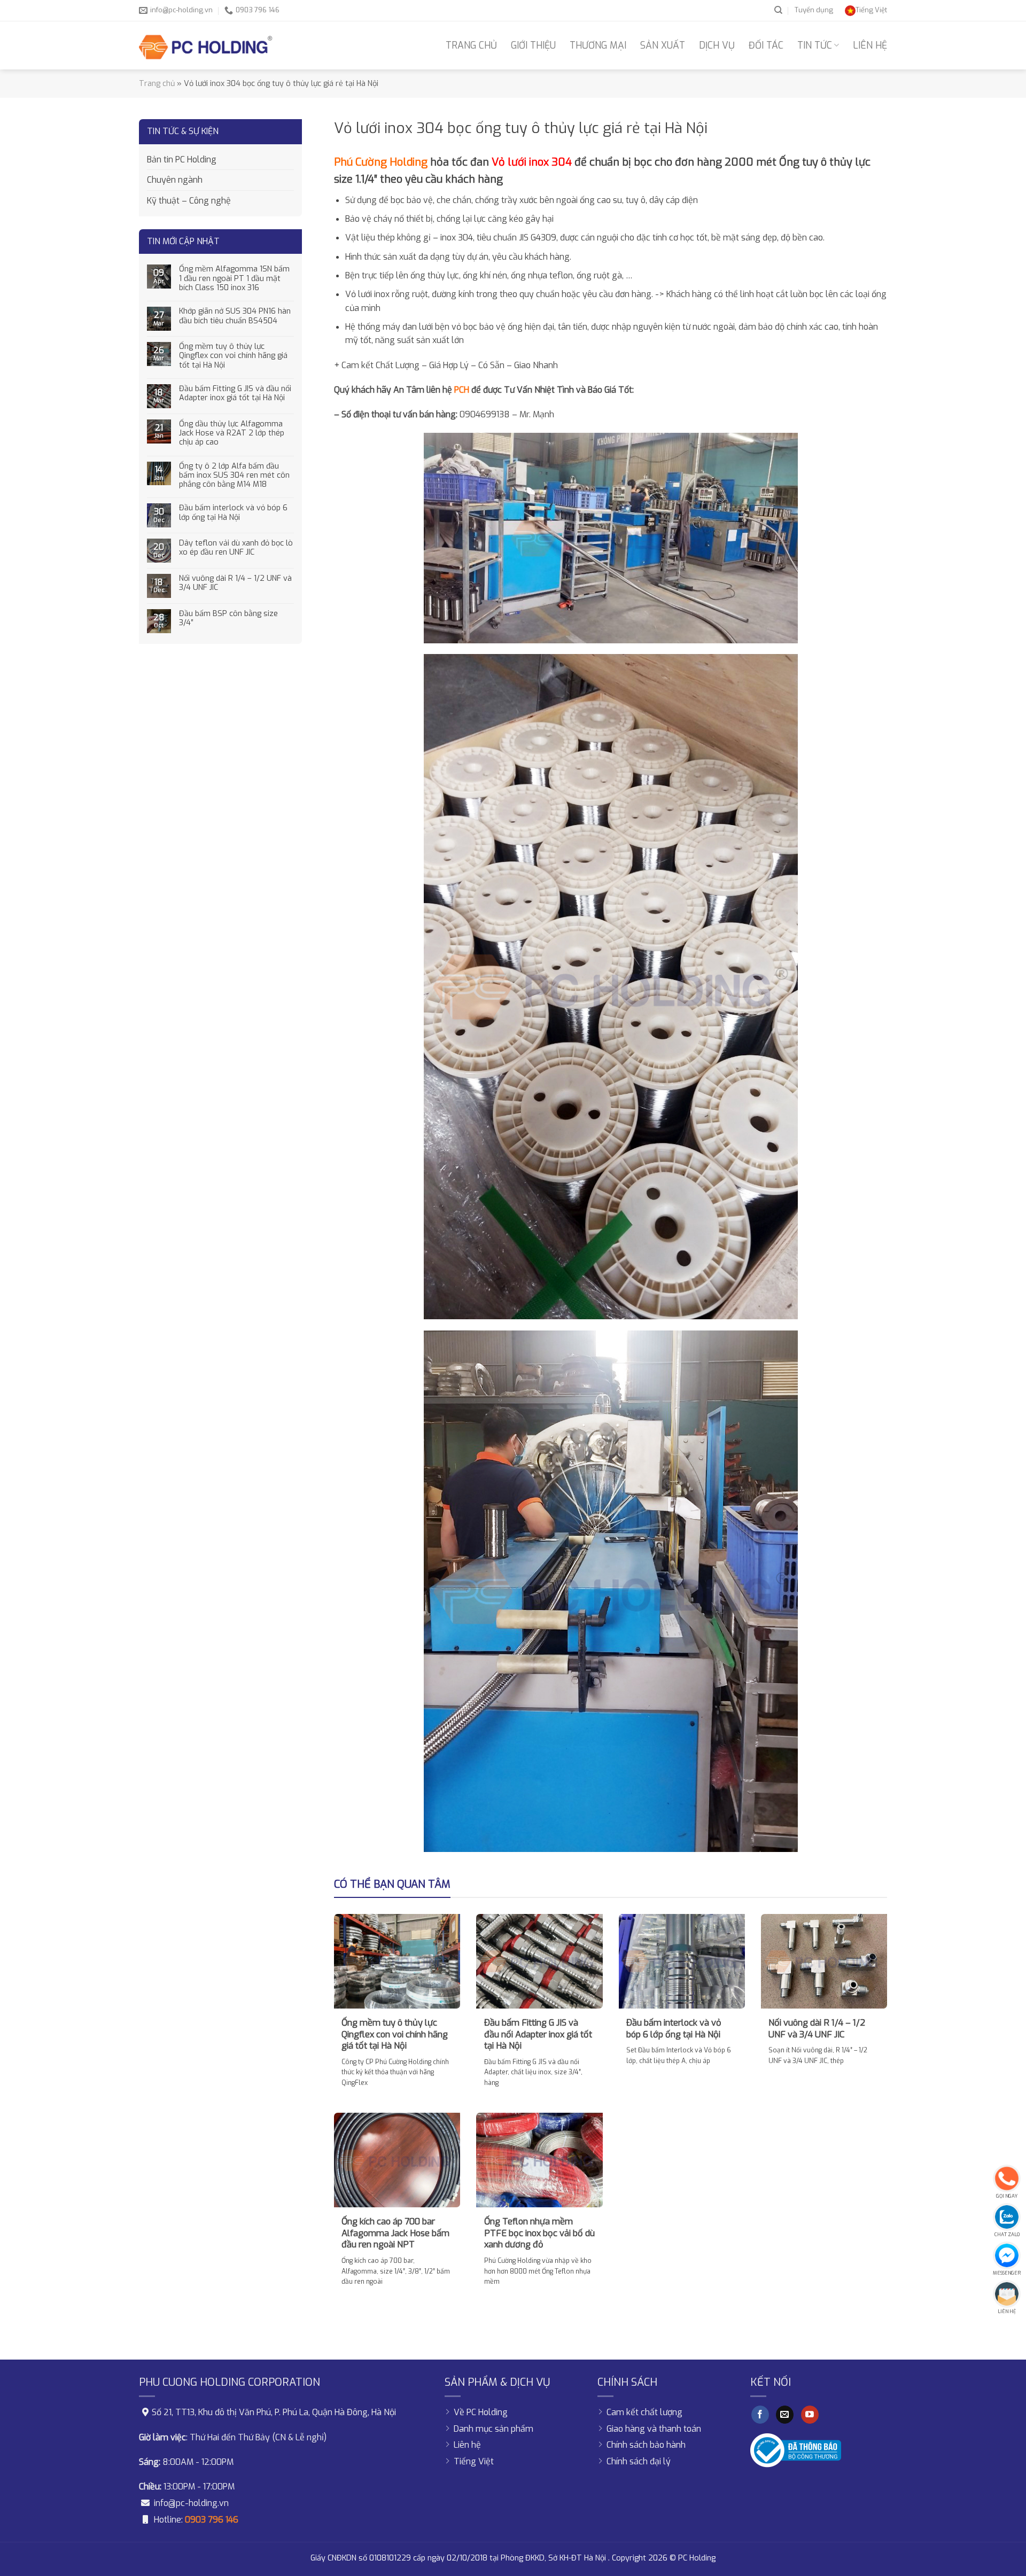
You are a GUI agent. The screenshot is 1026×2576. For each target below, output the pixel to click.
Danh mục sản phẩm (493, 2429)
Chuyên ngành (175, 180)
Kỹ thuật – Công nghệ (189, 201)
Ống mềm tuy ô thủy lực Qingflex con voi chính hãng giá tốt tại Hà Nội (233, 356)
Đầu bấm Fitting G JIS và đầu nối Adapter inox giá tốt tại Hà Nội (235, 394)
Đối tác (766, 45)
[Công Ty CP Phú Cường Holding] (206, 45)
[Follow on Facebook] (760, 2415)
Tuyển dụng (814, 10)
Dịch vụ (717, 45)
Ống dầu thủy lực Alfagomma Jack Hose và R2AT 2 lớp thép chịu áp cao (232, 433)
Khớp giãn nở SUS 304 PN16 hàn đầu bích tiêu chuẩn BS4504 (235, 316)
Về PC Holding (481, 2412)
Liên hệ (870, 45)
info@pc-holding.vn (191, 2503)
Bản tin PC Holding (182, 159)
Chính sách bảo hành (646, 2445)
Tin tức (815, 45)
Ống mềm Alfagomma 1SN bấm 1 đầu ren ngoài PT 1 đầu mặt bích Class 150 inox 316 (234, 278)
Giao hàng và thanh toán (654, 2429)
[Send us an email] (785, 2415)
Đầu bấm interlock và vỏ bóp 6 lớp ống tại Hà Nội (233, 513)
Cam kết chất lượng (644, 2412)
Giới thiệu (533, 45)
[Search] (778, 10)
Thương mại (598, 45)
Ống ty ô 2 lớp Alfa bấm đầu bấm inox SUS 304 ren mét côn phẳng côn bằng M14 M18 (234, 476)
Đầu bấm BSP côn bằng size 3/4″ (228, 618)
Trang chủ (471, 45)
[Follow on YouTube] (810, 2415)
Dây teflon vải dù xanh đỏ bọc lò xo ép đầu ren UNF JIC (236, 548)
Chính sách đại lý (639, 2461)
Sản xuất (663, 45)
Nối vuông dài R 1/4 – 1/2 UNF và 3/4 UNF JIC (235, 583)
